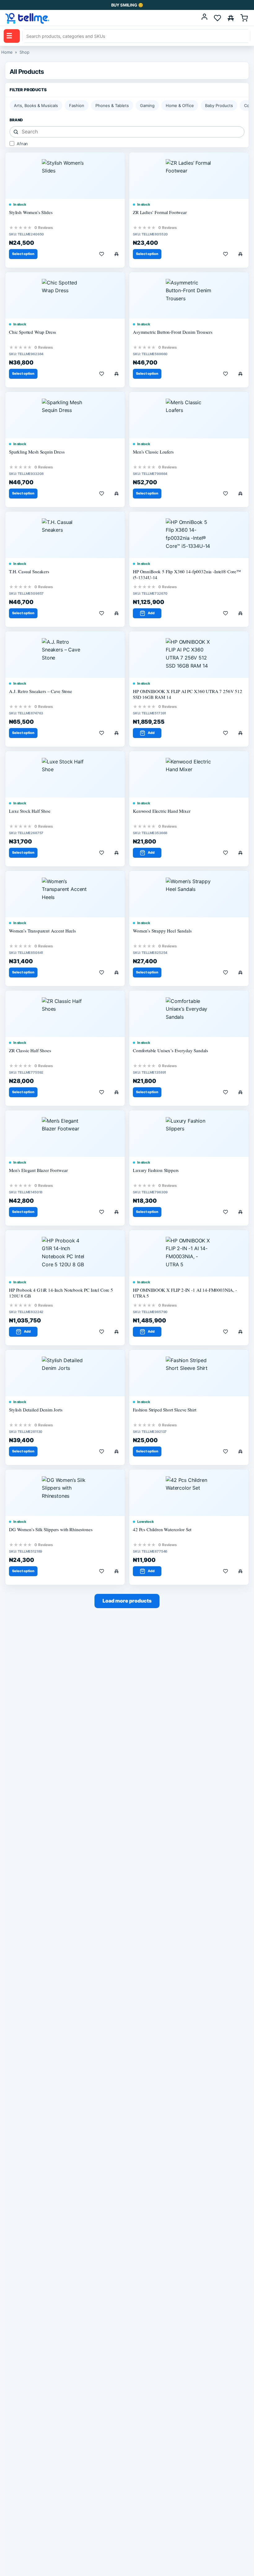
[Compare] (231, 18)
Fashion (77, 105)
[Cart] (244, 18)
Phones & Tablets (112, 105)
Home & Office (180, 105)
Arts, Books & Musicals (36, 105)
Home (7, 52)
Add (151, 613)
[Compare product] (116, 254)
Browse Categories (9, 36)
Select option (23, 254)
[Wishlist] (217, 18)
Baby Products (219, 105)
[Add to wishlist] (102, 254)
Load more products (127, 1601)
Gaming (147, 105)
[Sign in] (204, 18)
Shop (24, 52)
